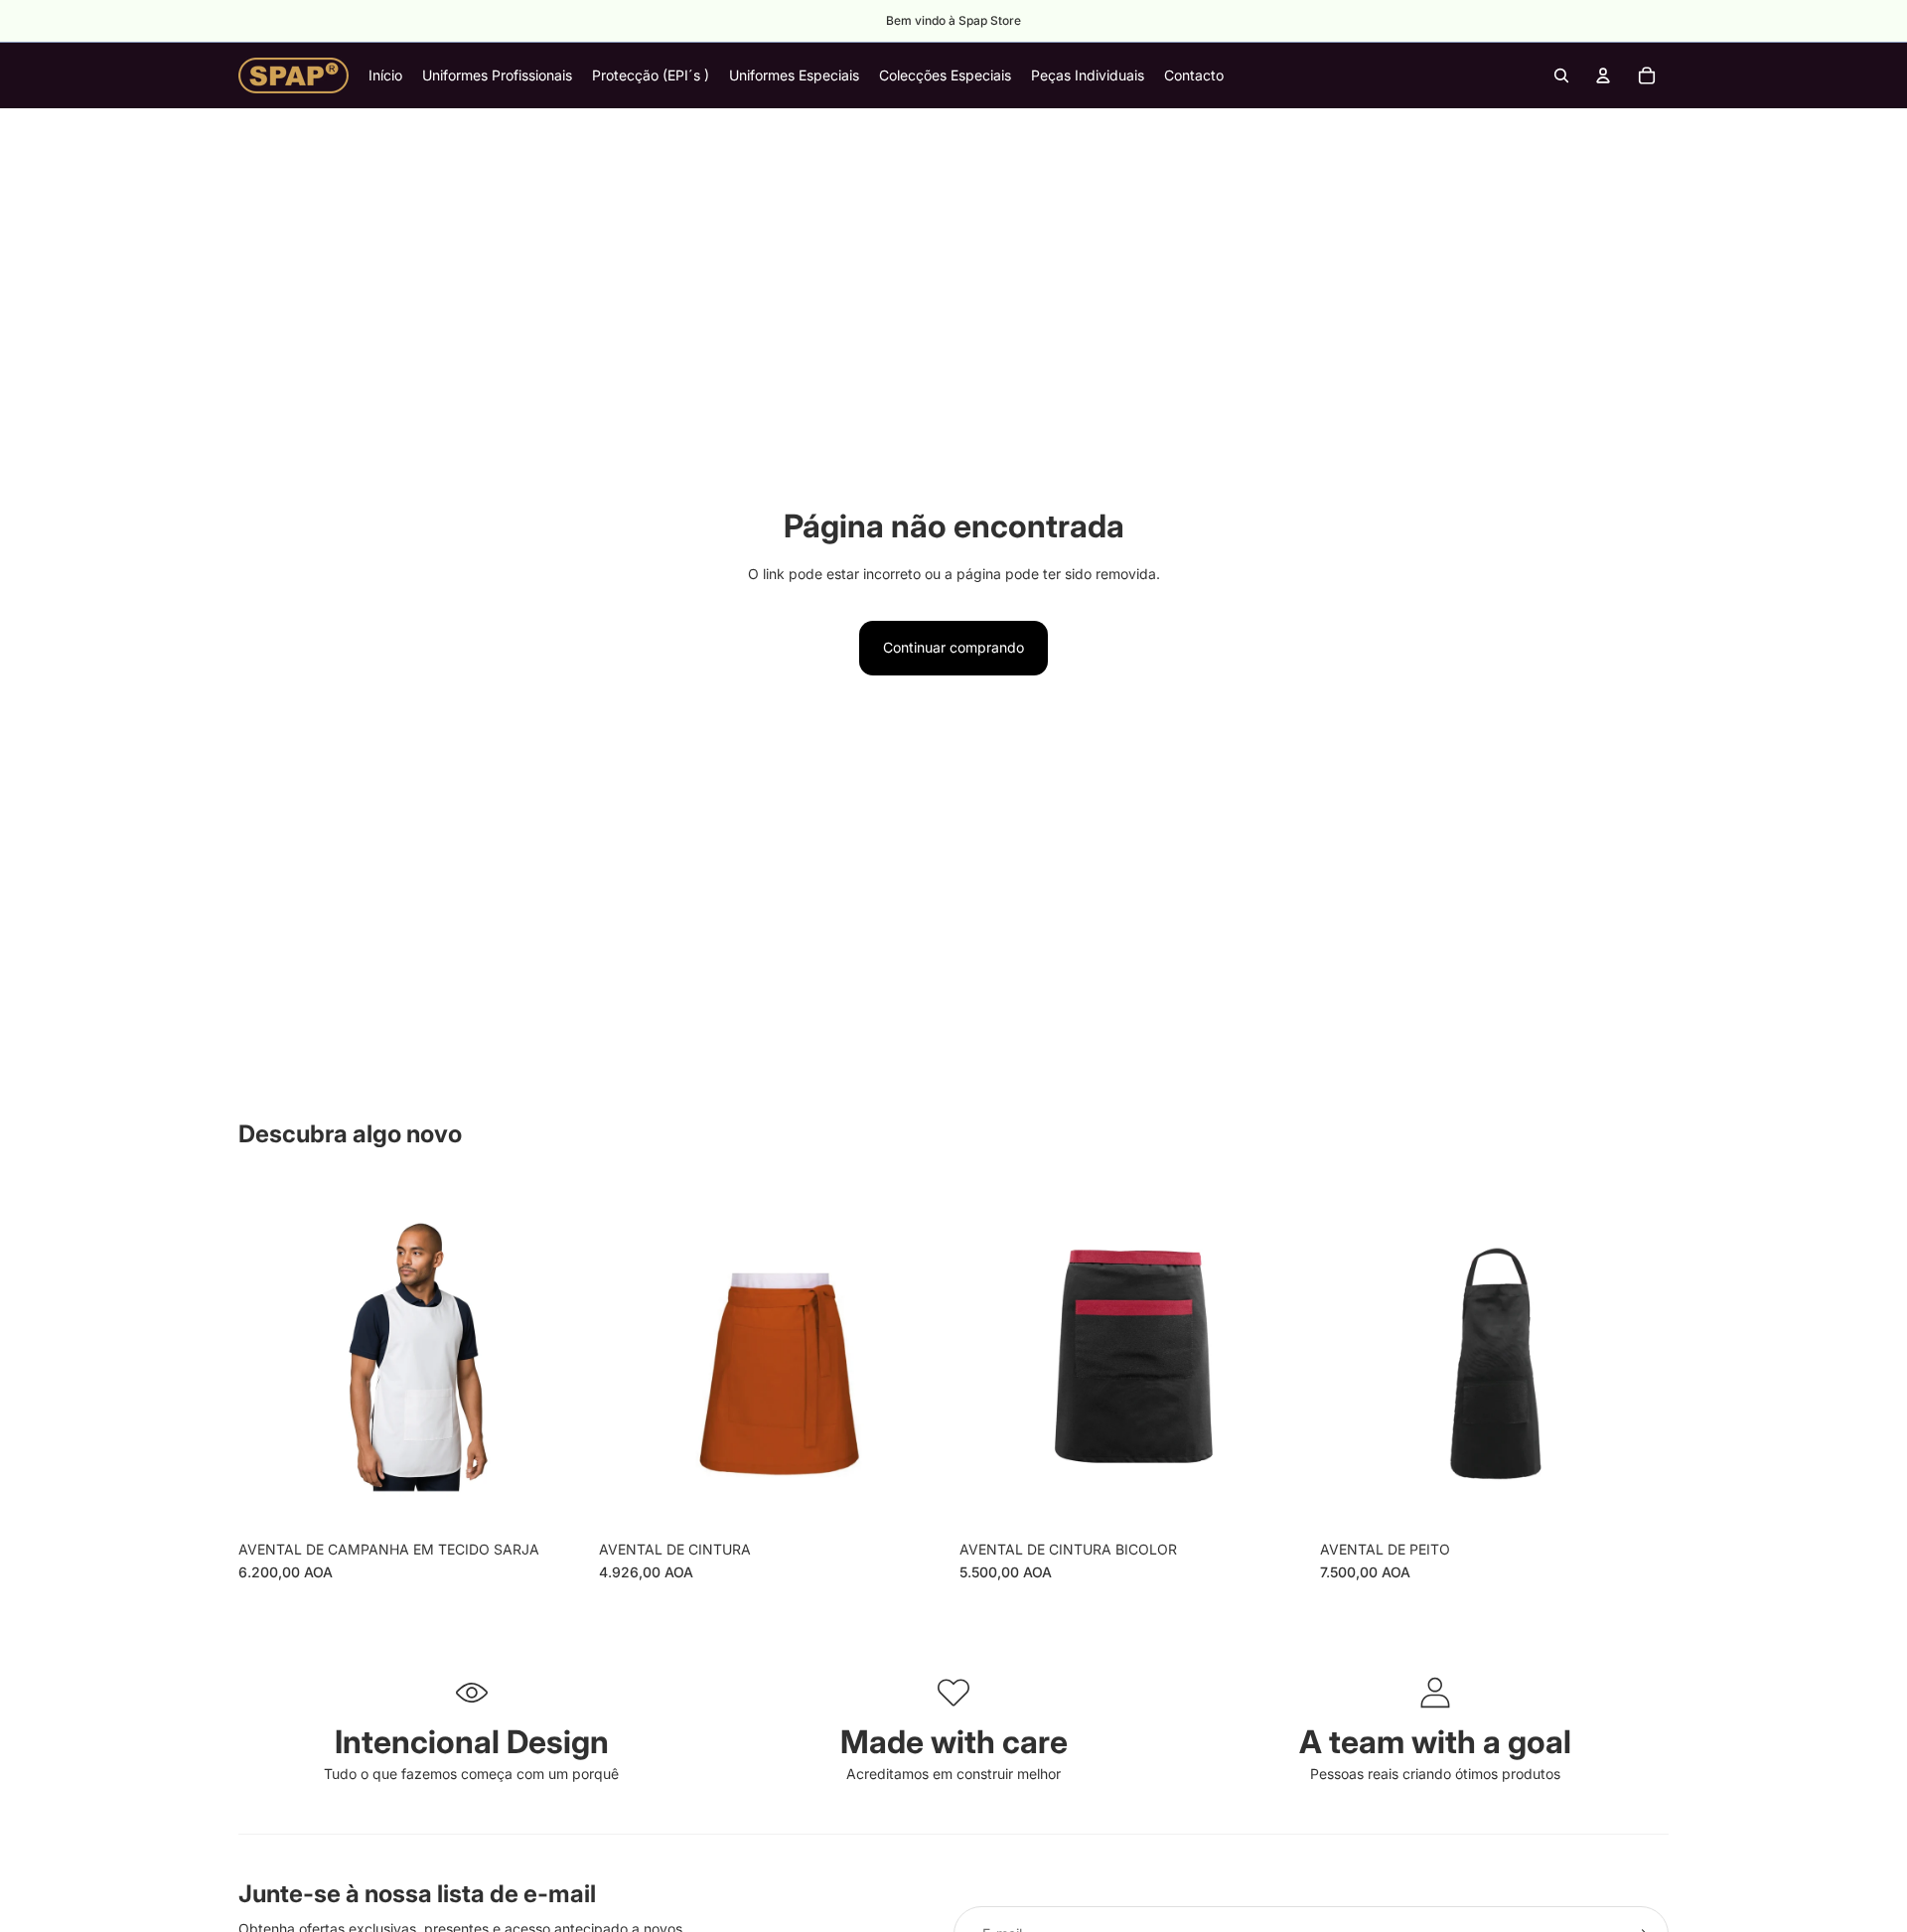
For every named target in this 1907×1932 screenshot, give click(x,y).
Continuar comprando (953, 647)
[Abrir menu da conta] (1603, 75)
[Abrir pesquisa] (1561, 75)
